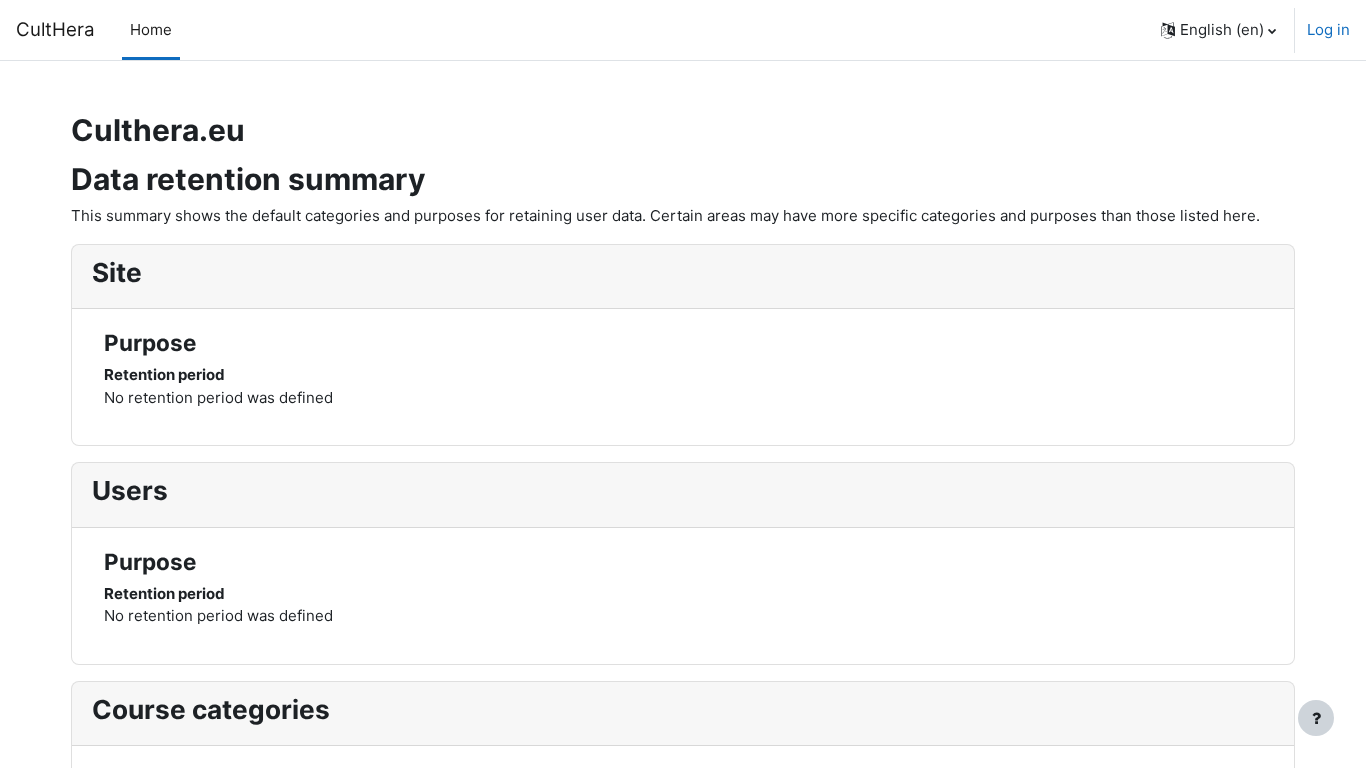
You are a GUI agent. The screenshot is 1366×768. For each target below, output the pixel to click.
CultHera (55, 29)
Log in (1328, 29)
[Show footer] (1316, 718)
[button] (1218, 30)
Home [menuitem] (151, 29)
